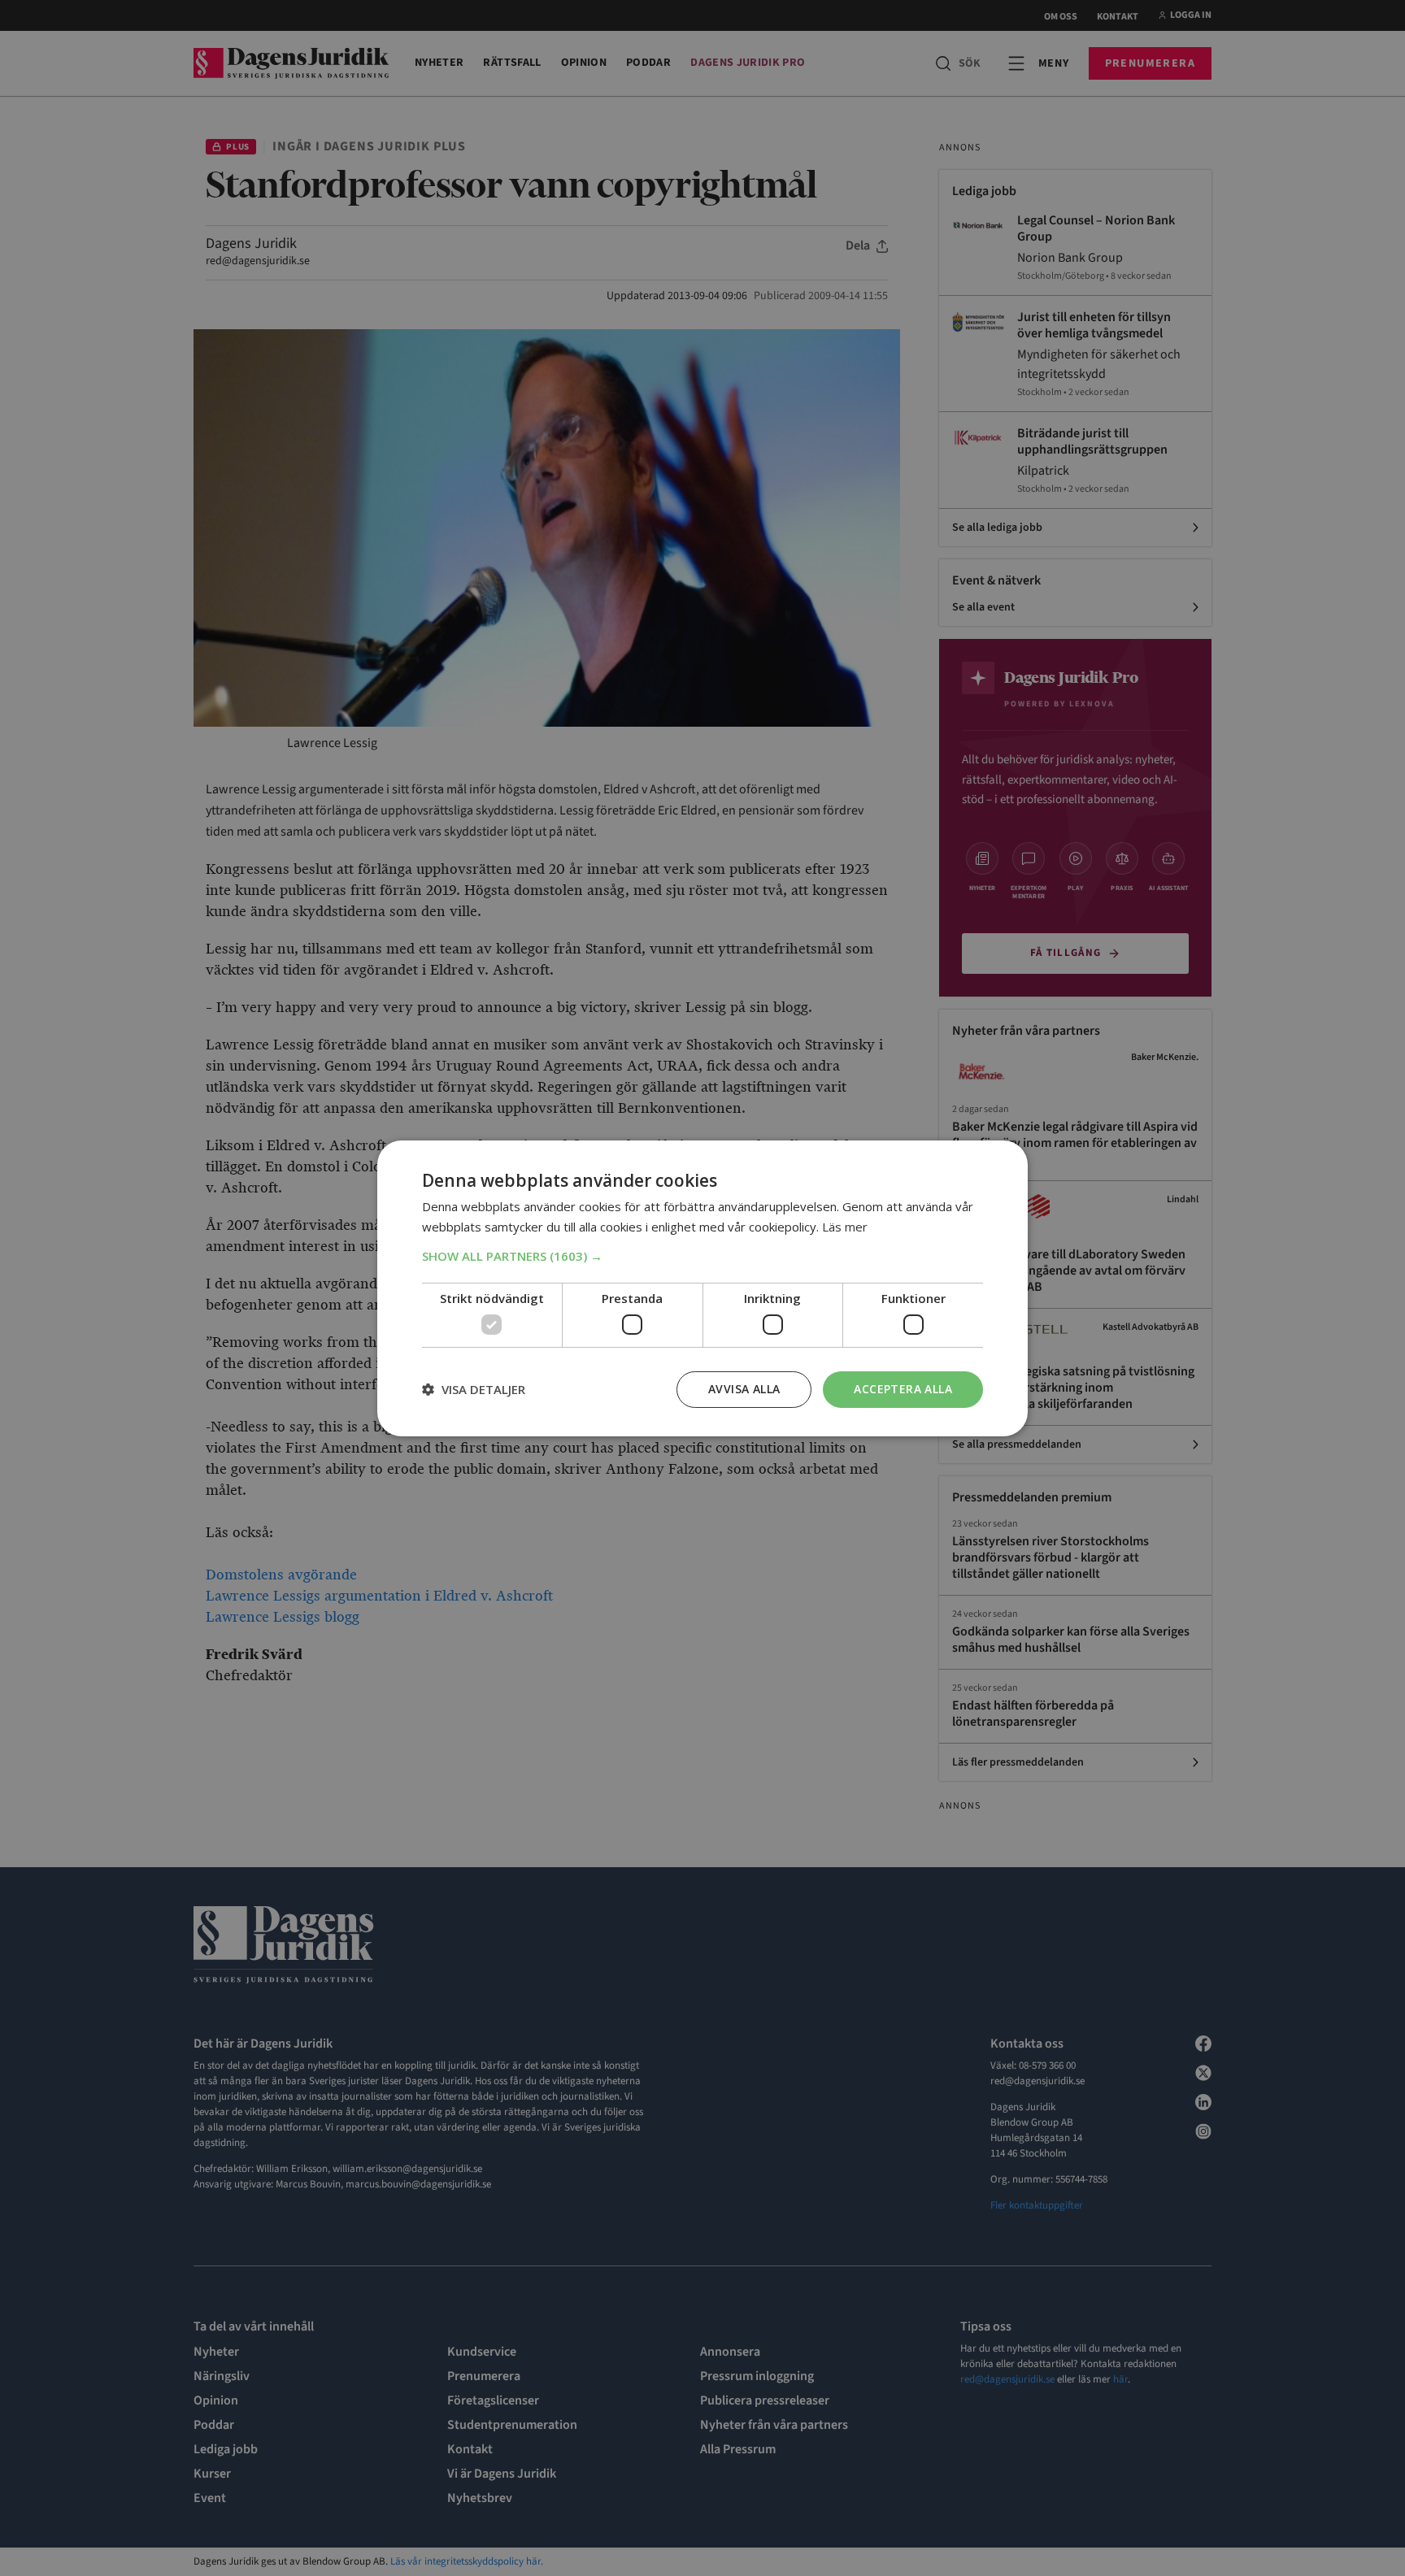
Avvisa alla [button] (744, 1389)
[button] (702, 1256)
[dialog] (702, 1288)
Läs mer (845, 1227)
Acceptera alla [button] (903, 1389)
